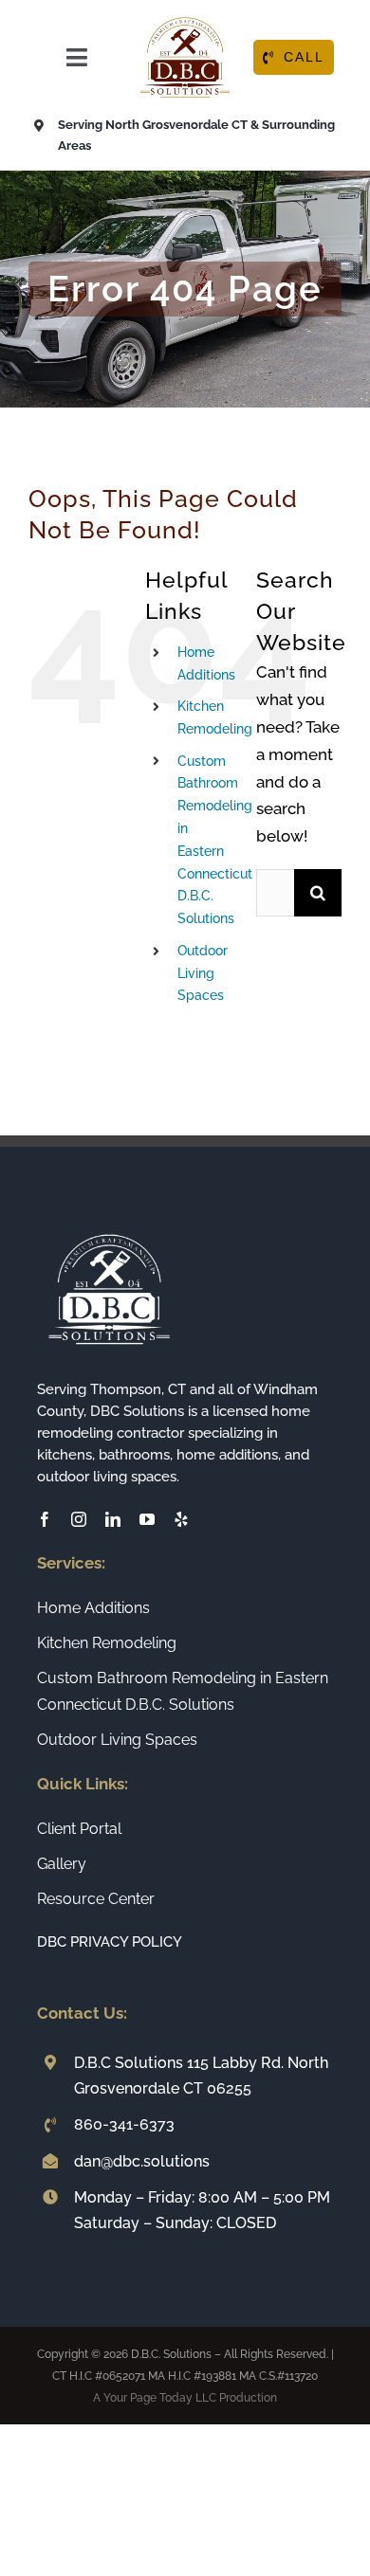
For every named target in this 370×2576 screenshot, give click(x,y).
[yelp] (181, 1519)
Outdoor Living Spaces (203, 973)
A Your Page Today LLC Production (185, 2398)
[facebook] (45, 1519)
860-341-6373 (124, 2124)
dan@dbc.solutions (142, 2161)
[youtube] (147, 1519)
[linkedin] (113, 1519)
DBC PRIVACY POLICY (110, 1942)
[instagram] (79, 1519)
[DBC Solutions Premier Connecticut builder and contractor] (185, 17)
